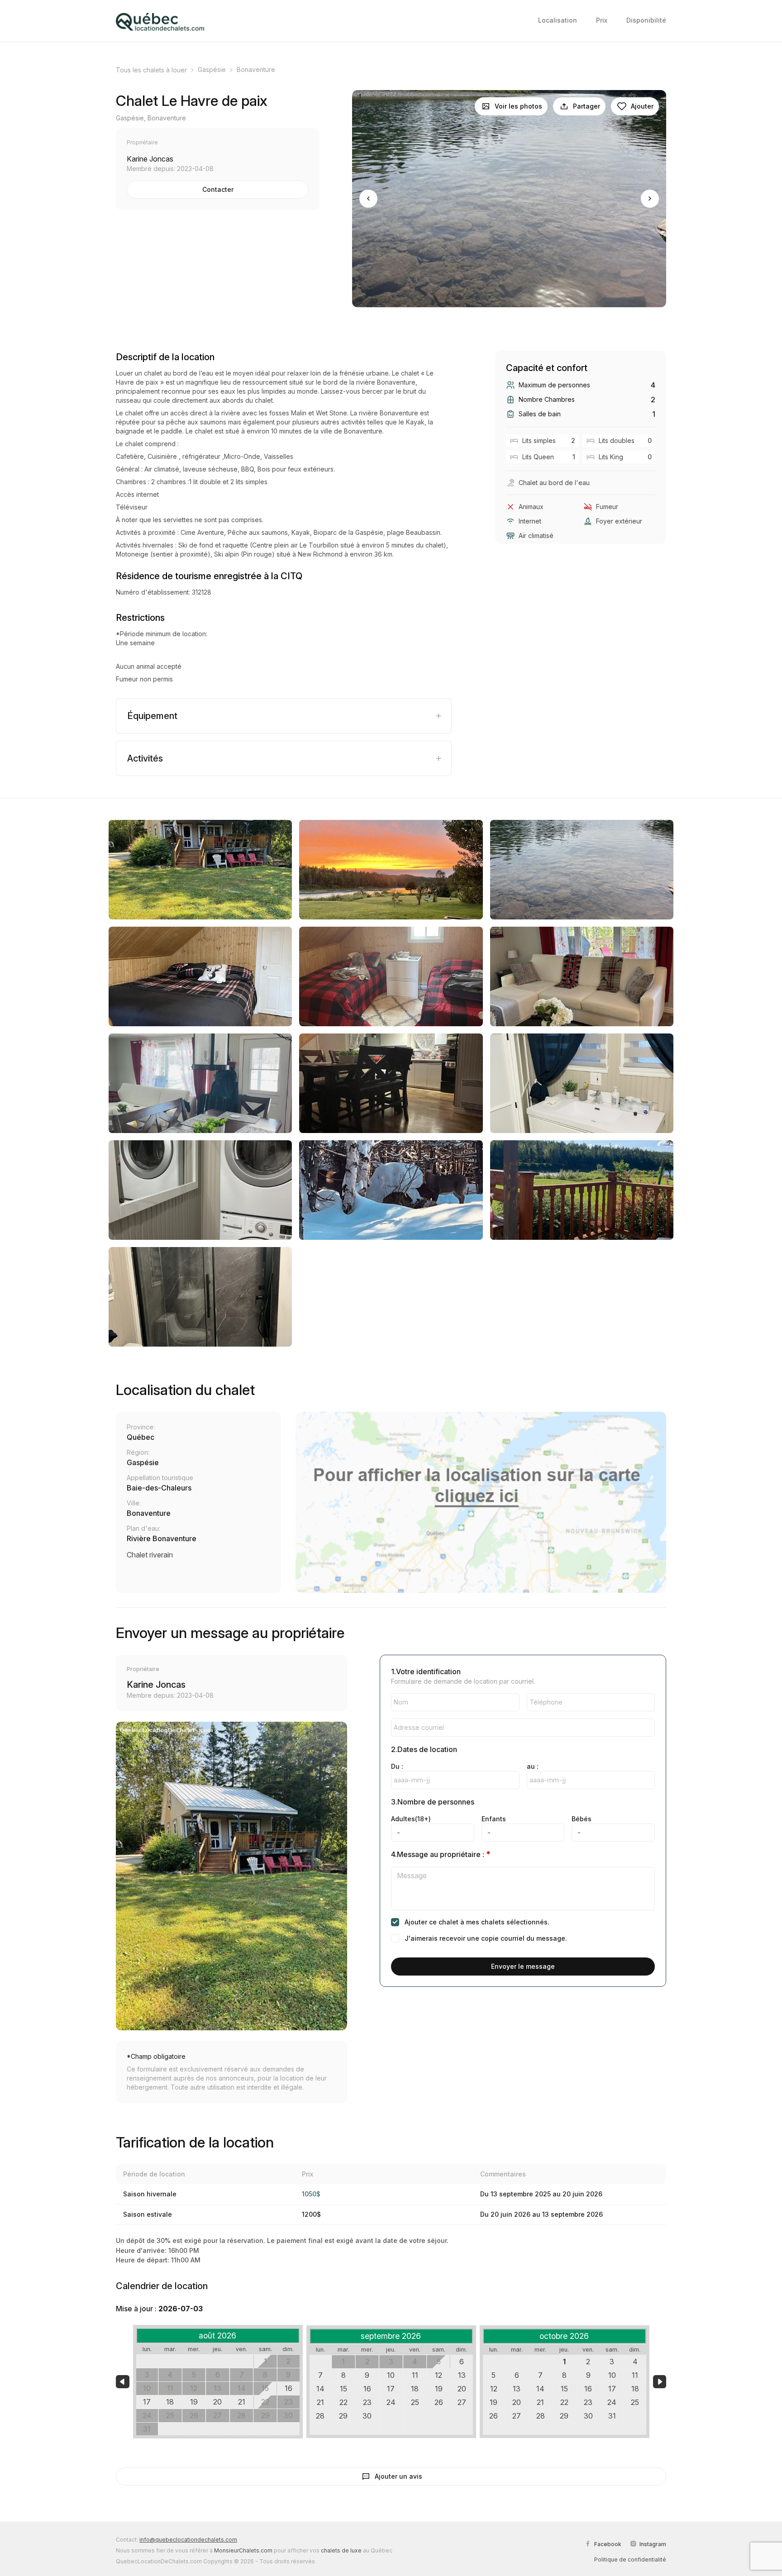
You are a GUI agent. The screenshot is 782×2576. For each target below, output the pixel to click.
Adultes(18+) (411, 1819)
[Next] (650, 199)
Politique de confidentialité (630, 2559)
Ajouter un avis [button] (398, 2476)
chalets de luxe (341, 2550)
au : (533, 1766)
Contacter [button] (218, 189)
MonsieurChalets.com (243, 2550)
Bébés (582, 1819)
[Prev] (368, 199)
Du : (397, 1766)
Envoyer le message (523, 1966)
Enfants (494, 1819)
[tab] (284, 716)
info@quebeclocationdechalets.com (188, 2540)
